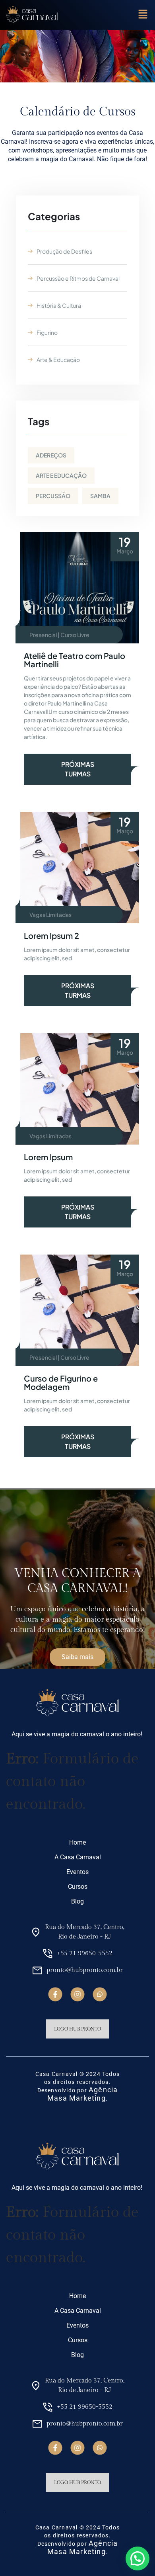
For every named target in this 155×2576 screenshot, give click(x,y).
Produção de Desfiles (64, 251)
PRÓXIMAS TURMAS (78, 769)
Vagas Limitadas (50, 915)
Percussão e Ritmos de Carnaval (78, 278)
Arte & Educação (58, 360)
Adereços (51, 455)
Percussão (53, 496)
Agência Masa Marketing (82, 2094)
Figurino (47, 332)
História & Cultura (59, 305)
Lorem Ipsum (48, 1157)
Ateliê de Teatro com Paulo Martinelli (75, 660)
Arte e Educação (61, 475)
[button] (143, 15)
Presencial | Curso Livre (59, 635)
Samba (100, 496)
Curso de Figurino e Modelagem (61, 1382)
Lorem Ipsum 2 (51, 935)
